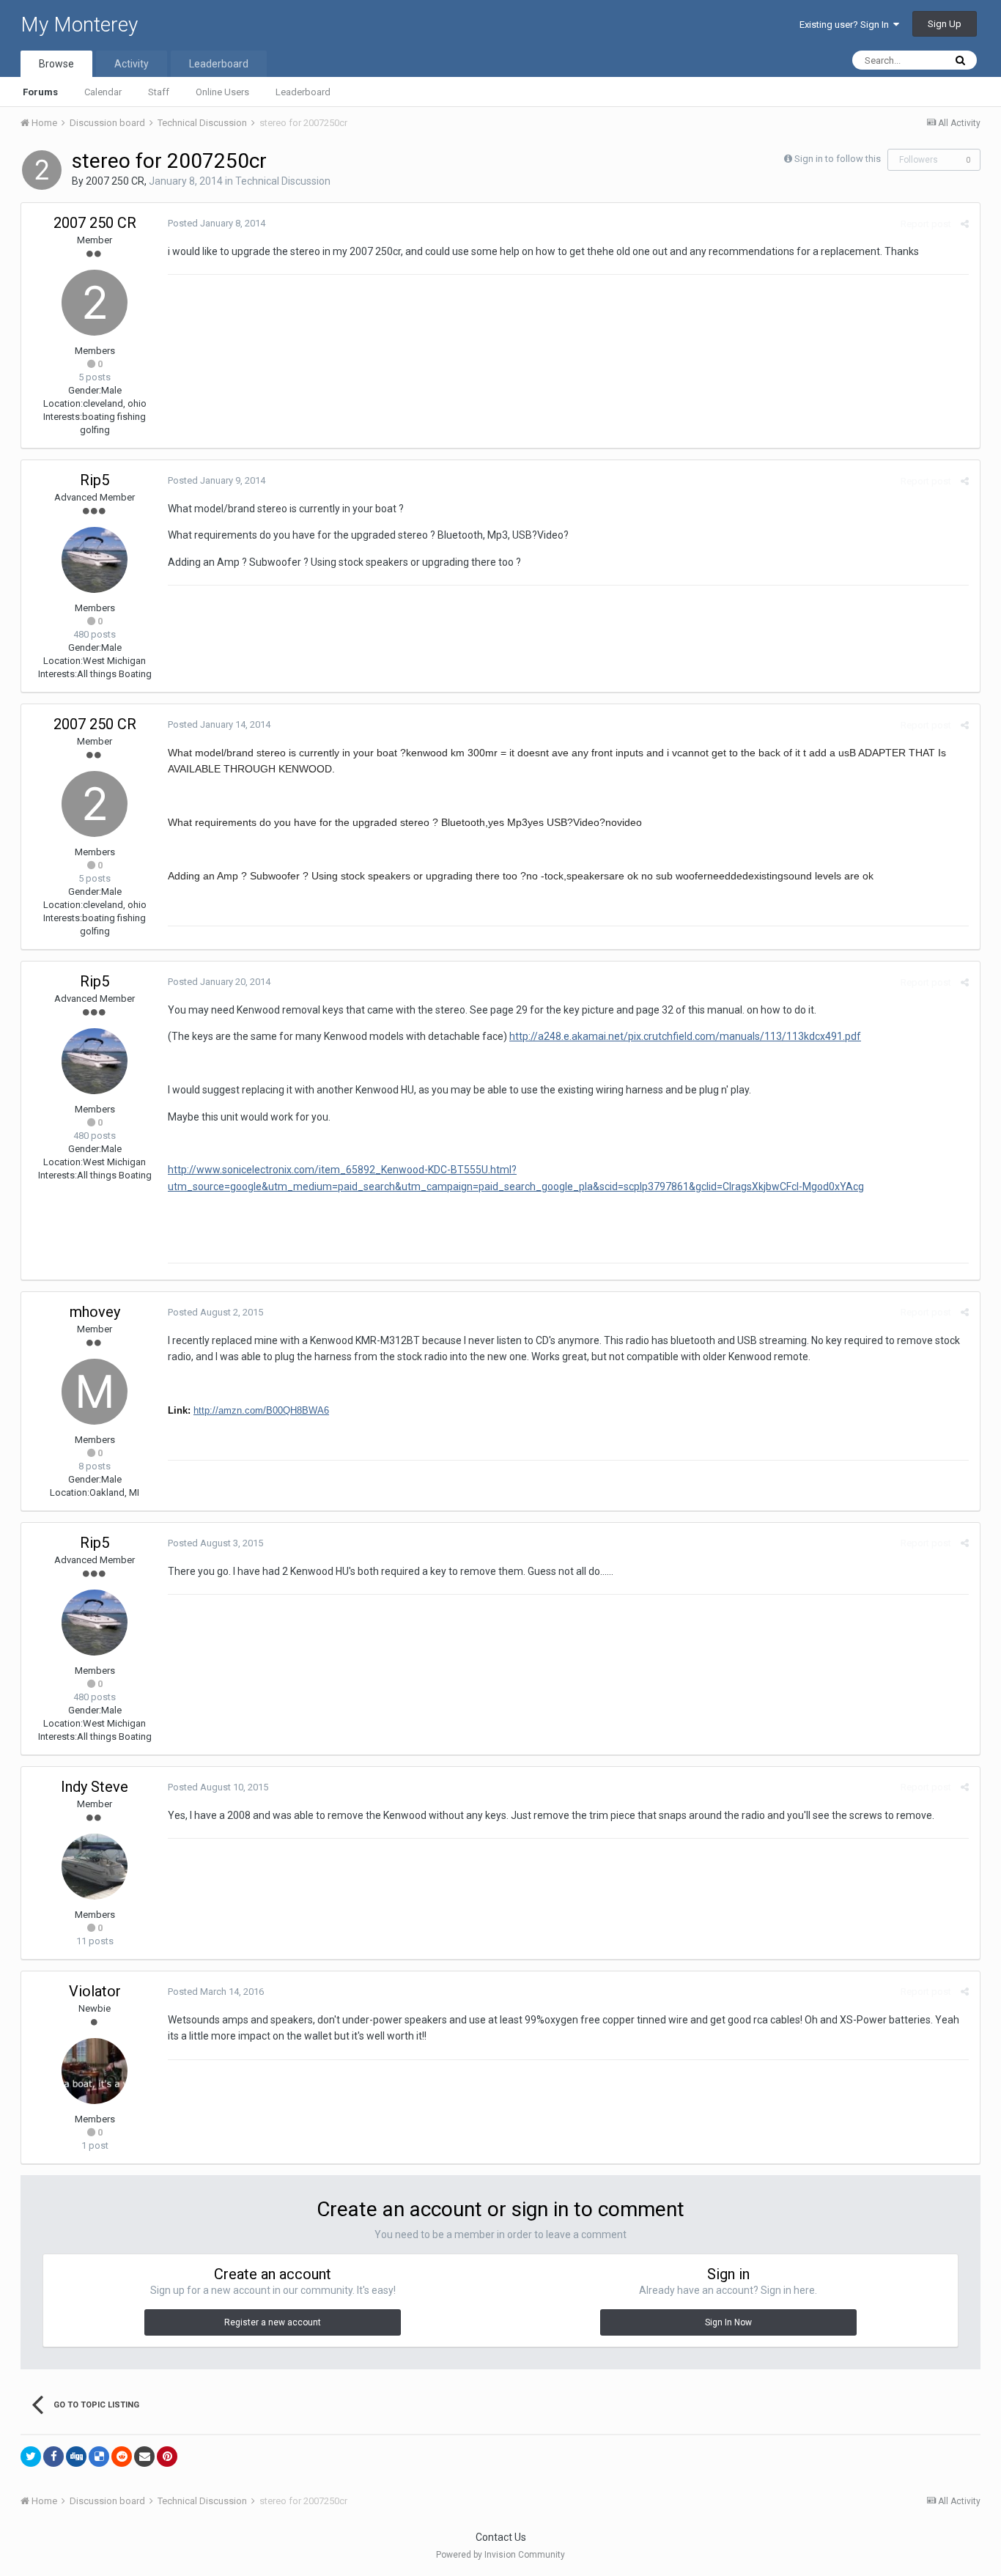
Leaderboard (303, 92)
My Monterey (79, 25)
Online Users (222, 92)
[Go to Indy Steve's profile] (95, 1867)
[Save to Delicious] (99, 2457)
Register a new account (273, 2322)
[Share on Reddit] (122, 2457)
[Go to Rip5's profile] (95, 560)
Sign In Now (728, 2322)
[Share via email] (144, 2457)
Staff (159, 92)
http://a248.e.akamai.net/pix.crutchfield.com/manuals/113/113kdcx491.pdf (685, 1036)
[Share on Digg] (76, 2457)
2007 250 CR (115, 181)
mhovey (95, 1312)
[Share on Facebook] (53, 2457)
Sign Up (945, 24)
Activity (132, 64)
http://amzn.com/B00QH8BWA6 (261, 1410)
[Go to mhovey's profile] (95, 1392)
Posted (217, 223)
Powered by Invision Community (500, 2555)
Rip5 (95, 480)
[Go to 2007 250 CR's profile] (42, 170)
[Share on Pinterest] (167, 2457)
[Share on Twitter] (31, 2457)
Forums (40, 92)
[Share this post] (965, 224)
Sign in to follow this (838, 159)
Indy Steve (95, 1787)
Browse (56, 64)
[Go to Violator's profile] (95, 2071)
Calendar (103, 92)
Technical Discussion (283, 181)
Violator (95, 1991)
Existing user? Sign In (846, 25)
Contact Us (501, 2537)
